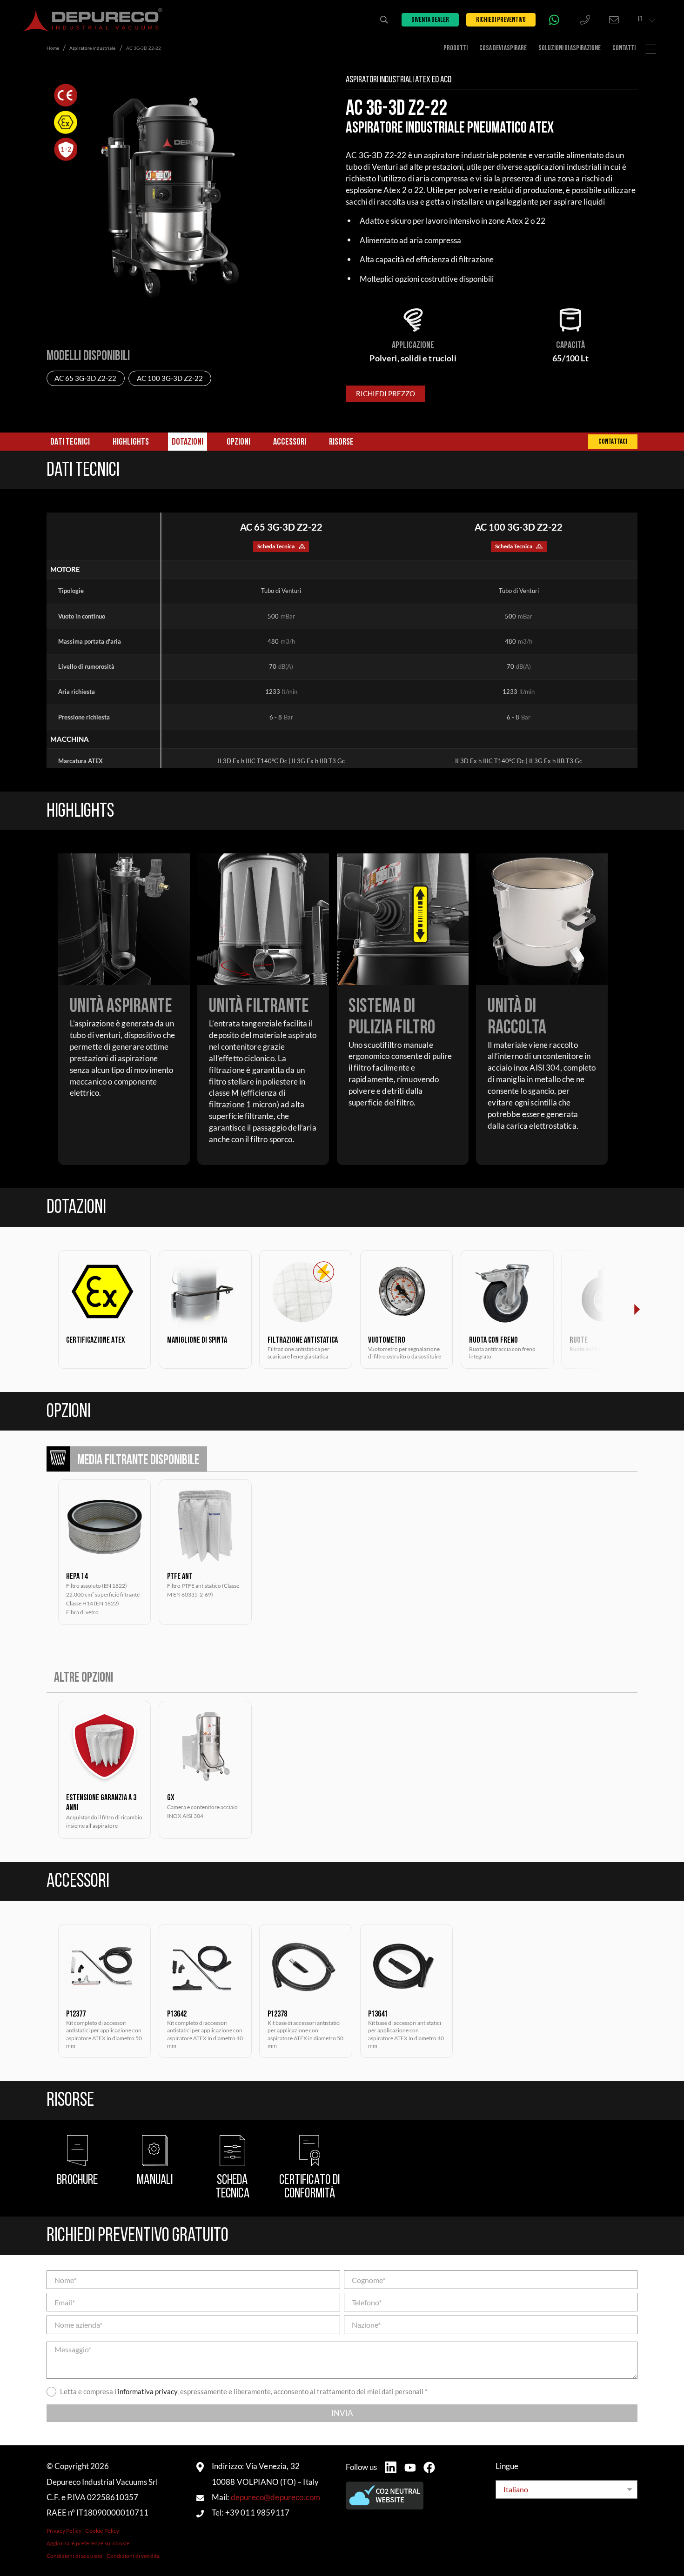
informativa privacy (148, 2392)
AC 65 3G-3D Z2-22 (85, 378)
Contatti (624, 49)
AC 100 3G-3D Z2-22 (170, 378)
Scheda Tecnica (276, 546)
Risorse (341, 442)
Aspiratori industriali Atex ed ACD (399, 80)
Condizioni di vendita (133, 2556)
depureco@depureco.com (276, 2497)
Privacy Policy (64, 2531)
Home (53, 48)
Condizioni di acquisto (75, 2556)
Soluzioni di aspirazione (570, 49)
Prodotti (456, 49)
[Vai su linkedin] (391, 2467)
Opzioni (238, 442)
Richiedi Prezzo (386, 394)
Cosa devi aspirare (503, 49)
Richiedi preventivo (501, 20)
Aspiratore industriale (92, 48)
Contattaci (613, 442)
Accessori (290, 442)
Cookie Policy (102, 2531)
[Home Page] (93, 20)
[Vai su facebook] (429, 2467)
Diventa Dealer (430, 20)
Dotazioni (188, 442)
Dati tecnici (70, 442)
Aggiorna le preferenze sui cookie (88, 2543)
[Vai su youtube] (410, 2468)
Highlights (131, 442)
